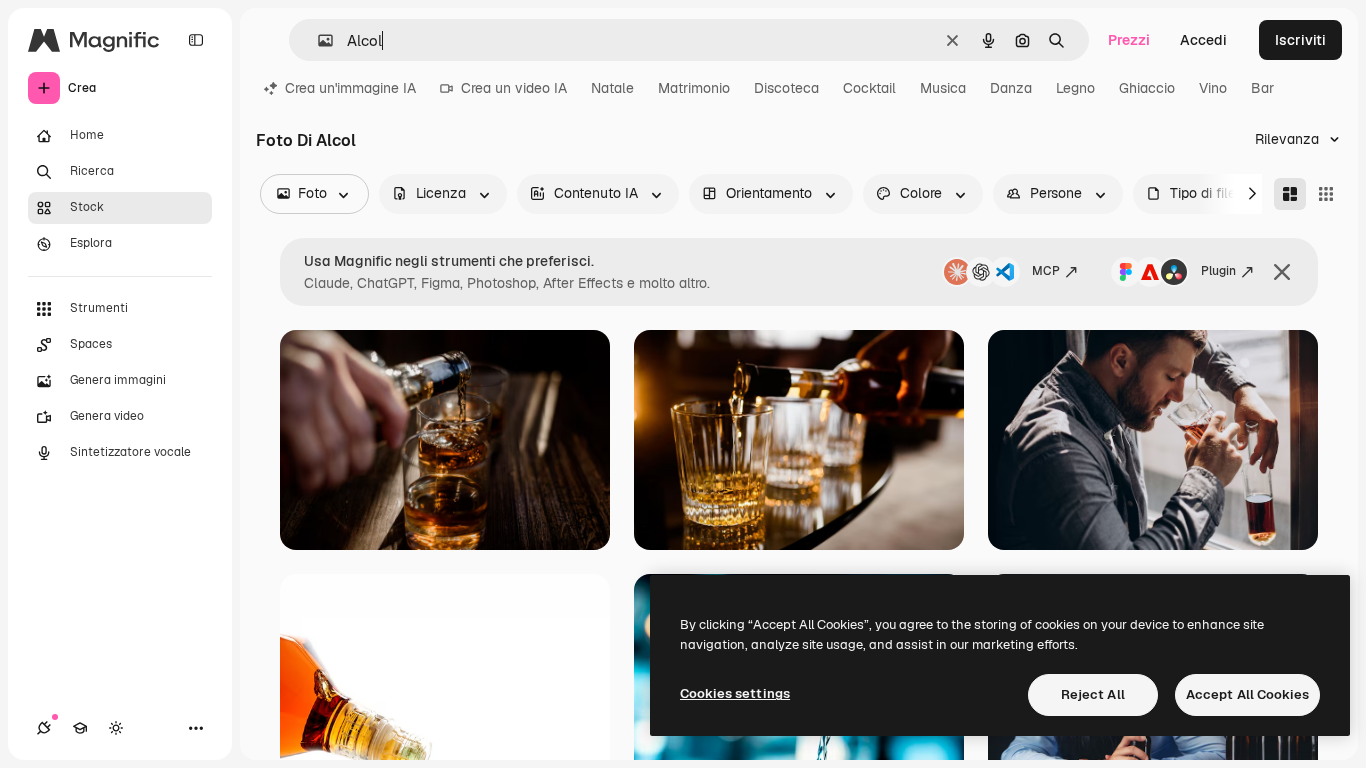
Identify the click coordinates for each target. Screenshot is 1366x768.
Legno (1075, 88)
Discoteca (786, 88)
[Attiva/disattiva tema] (116, 728)
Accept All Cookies (1247, 694)
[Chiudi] (1282, 272)
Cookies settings (735, 693)
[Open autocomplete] (317, 40)
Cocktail (869, 88)
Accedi (1203, 40)
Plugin (1218, 271)
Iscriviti (1300, 40)
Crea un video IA (514, 88)
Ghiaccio (1147, 88)
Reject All (1093, 694)
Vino (1213, 88)
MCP (1046, 271)
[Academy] (80, 728)
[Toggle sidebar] (196, 40)
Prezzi (1129, 40)
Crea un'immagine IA (350, 88)
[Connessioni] (44, 728)
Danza (1011, 88)
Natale (612, 88)
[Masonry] (1290, 194)
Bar (1262, 88)
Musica (943, 88)
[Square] (1326, 194)
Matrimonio (694, 88)
